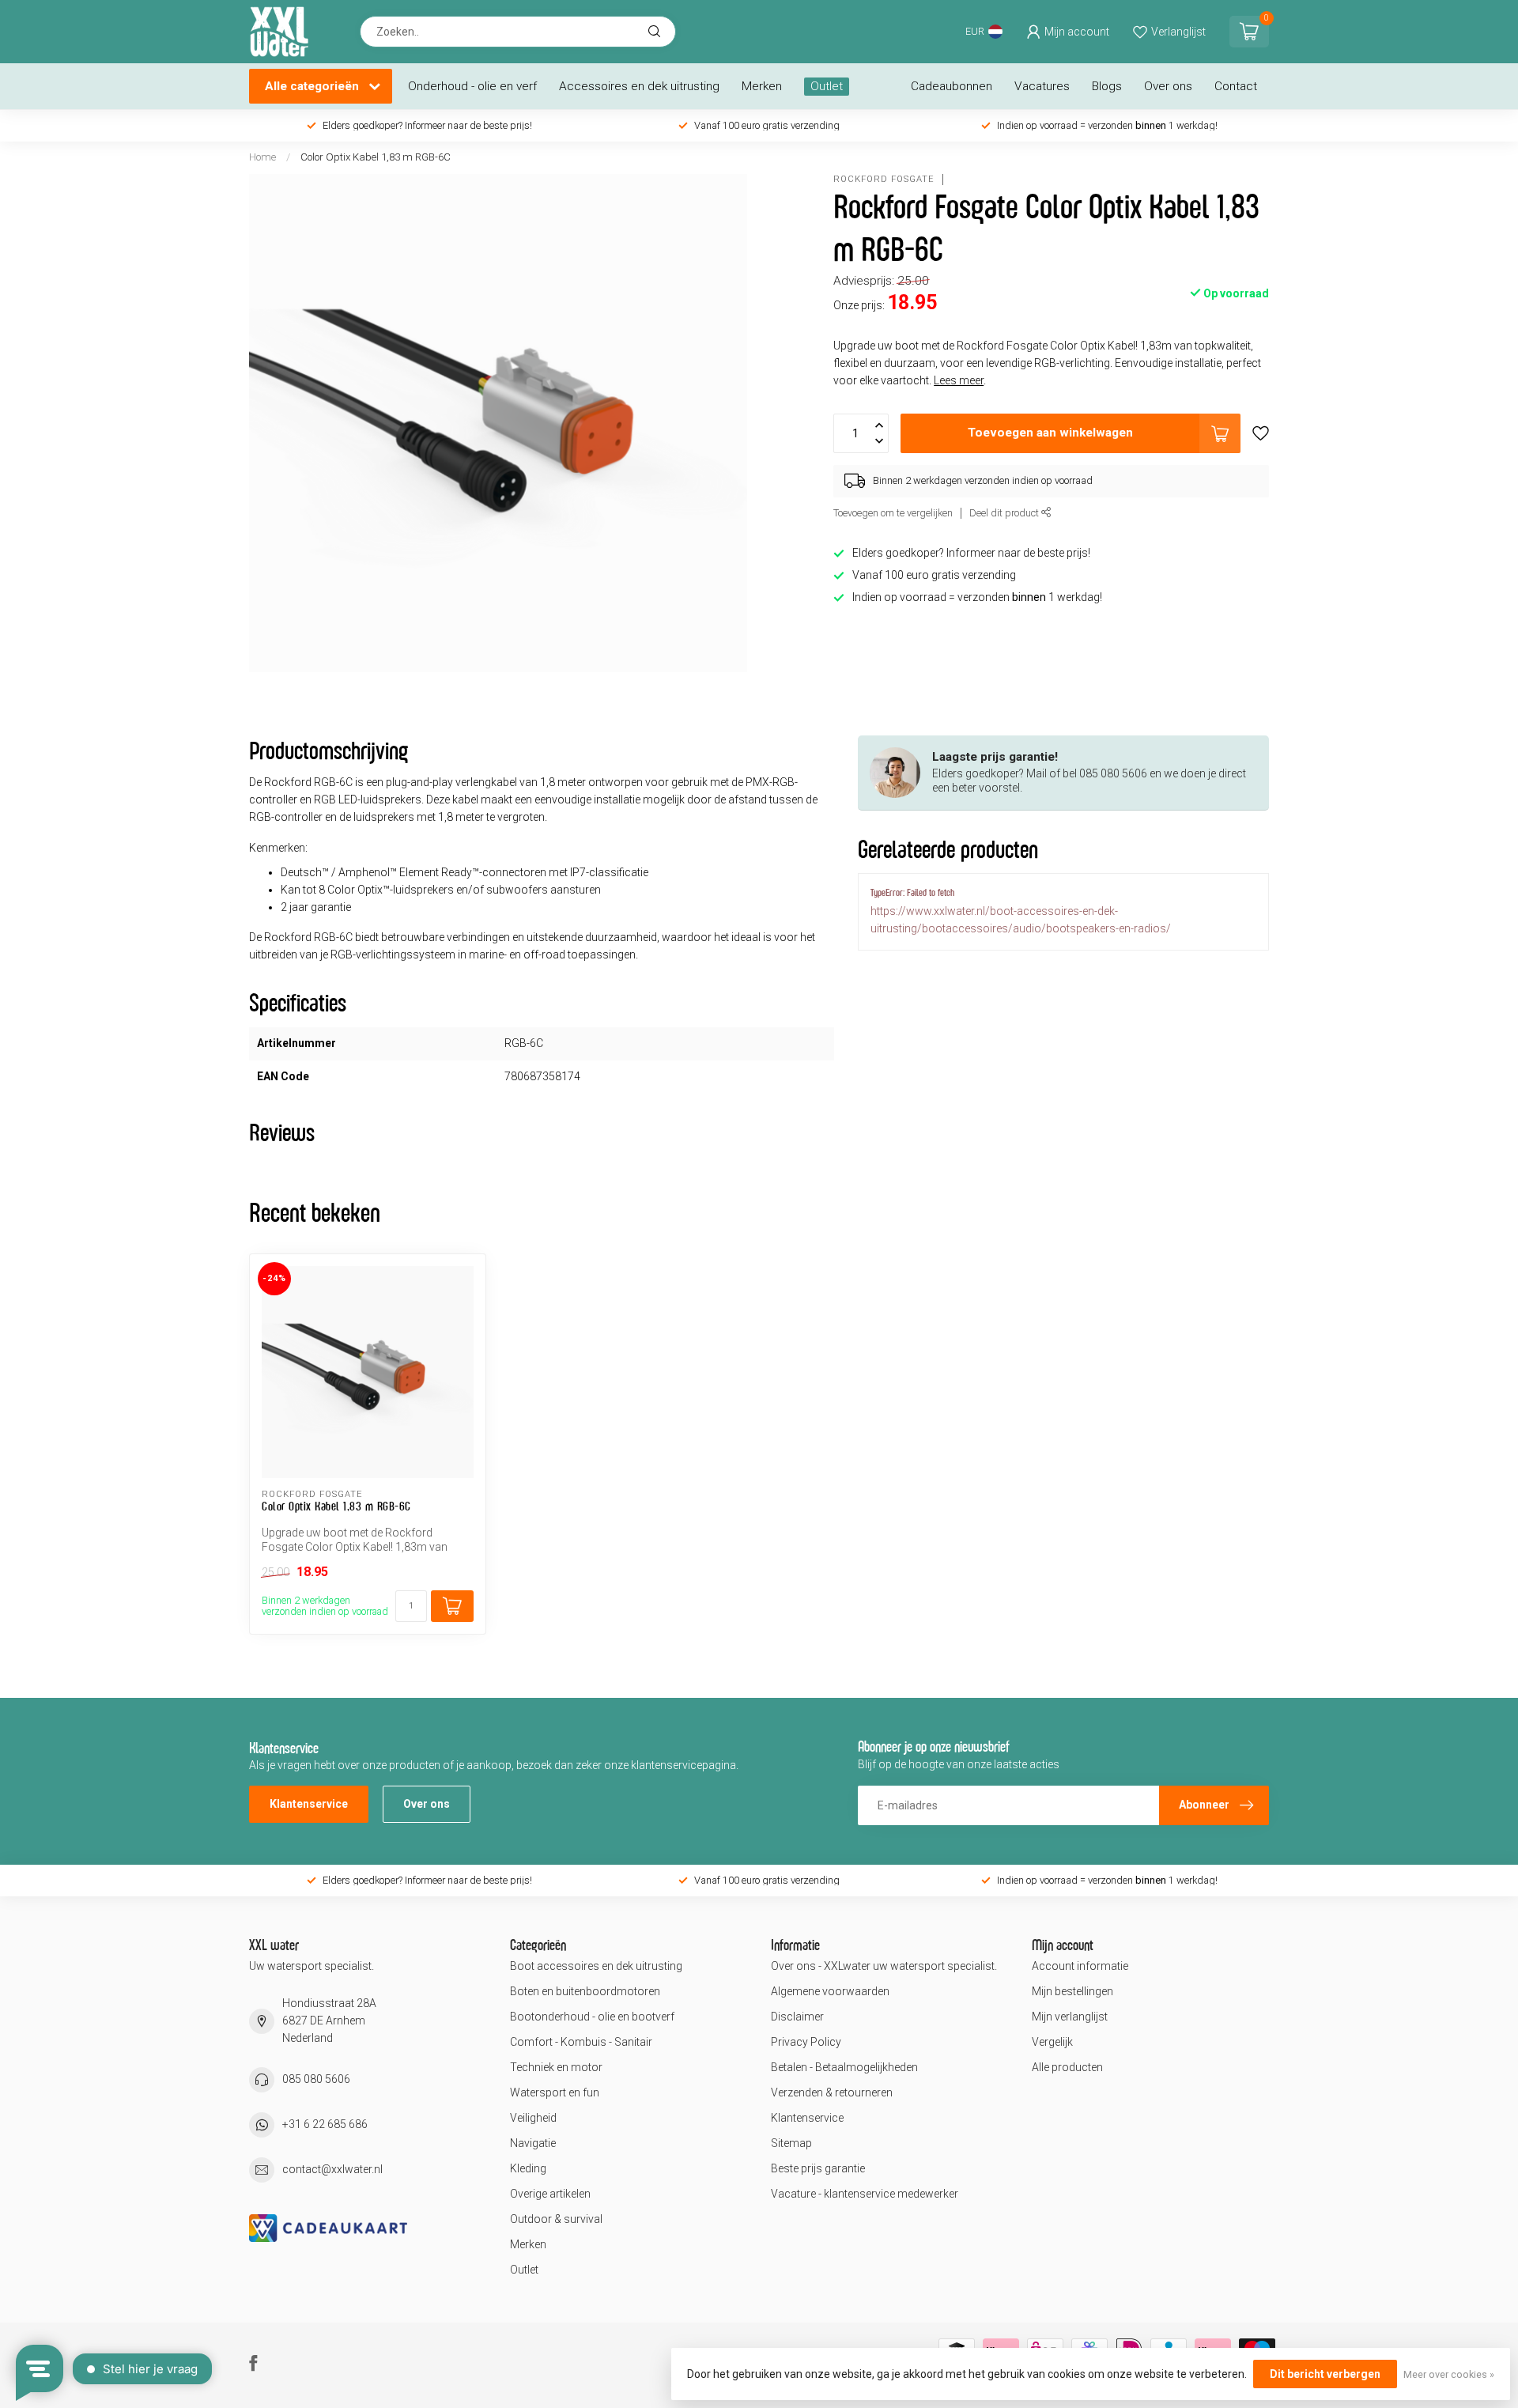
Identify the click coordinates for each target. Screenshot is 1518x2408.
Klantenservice (309, 1804)
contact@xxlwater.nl (332, 2169)
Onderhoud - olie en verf (472, 86)
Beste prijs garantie (818, 2168)
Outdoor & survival (556, 2219)
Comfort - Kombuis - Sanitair (581, 2042)
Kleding (528, 2168)
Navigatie (533, 2143)
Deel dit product (1005, 513)
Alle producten (1067, 2067)
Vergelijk (1052, 2042)
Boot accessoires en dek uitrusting (596, 1966)
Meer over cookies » (1449, 2374)
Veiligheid (533, 2118)
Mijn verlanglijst (1070, 2017)
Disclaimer (797, 2017)
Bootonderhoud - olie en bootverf (592, 2017)
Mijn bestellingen (1072, 1991)
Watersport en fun (555, 2092)
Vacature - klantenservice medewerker (865, 2194)
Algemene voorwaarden (830, 1991)
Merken (762, 86)
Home (262, 157)
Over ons (1168, 86)
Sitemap (791, 2143)
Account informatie (1080, 1966)
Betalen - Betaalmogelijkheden (844, 2067)
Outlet (827, 86)
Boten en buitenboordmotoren (585, 1991)
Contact (1236, 86)
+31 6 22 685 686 (325, 2124)
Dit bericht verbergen (1325, 2374)
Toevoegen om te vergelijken (893, 513)
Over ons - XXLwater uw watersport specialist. (884, 1966)
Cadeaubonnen (952, 86)
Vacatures (1042, 86)
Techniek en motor (556, 2067)
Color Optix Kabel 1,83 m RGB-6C (376, 157)
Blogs (1107, 86)
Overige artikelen (550, 2194)
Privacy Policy (806, 2042)
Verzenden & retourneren (832, 2092)
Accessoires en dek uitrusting (639, 86)
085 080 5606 (316, 2079)
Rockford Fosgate (884, 179)
